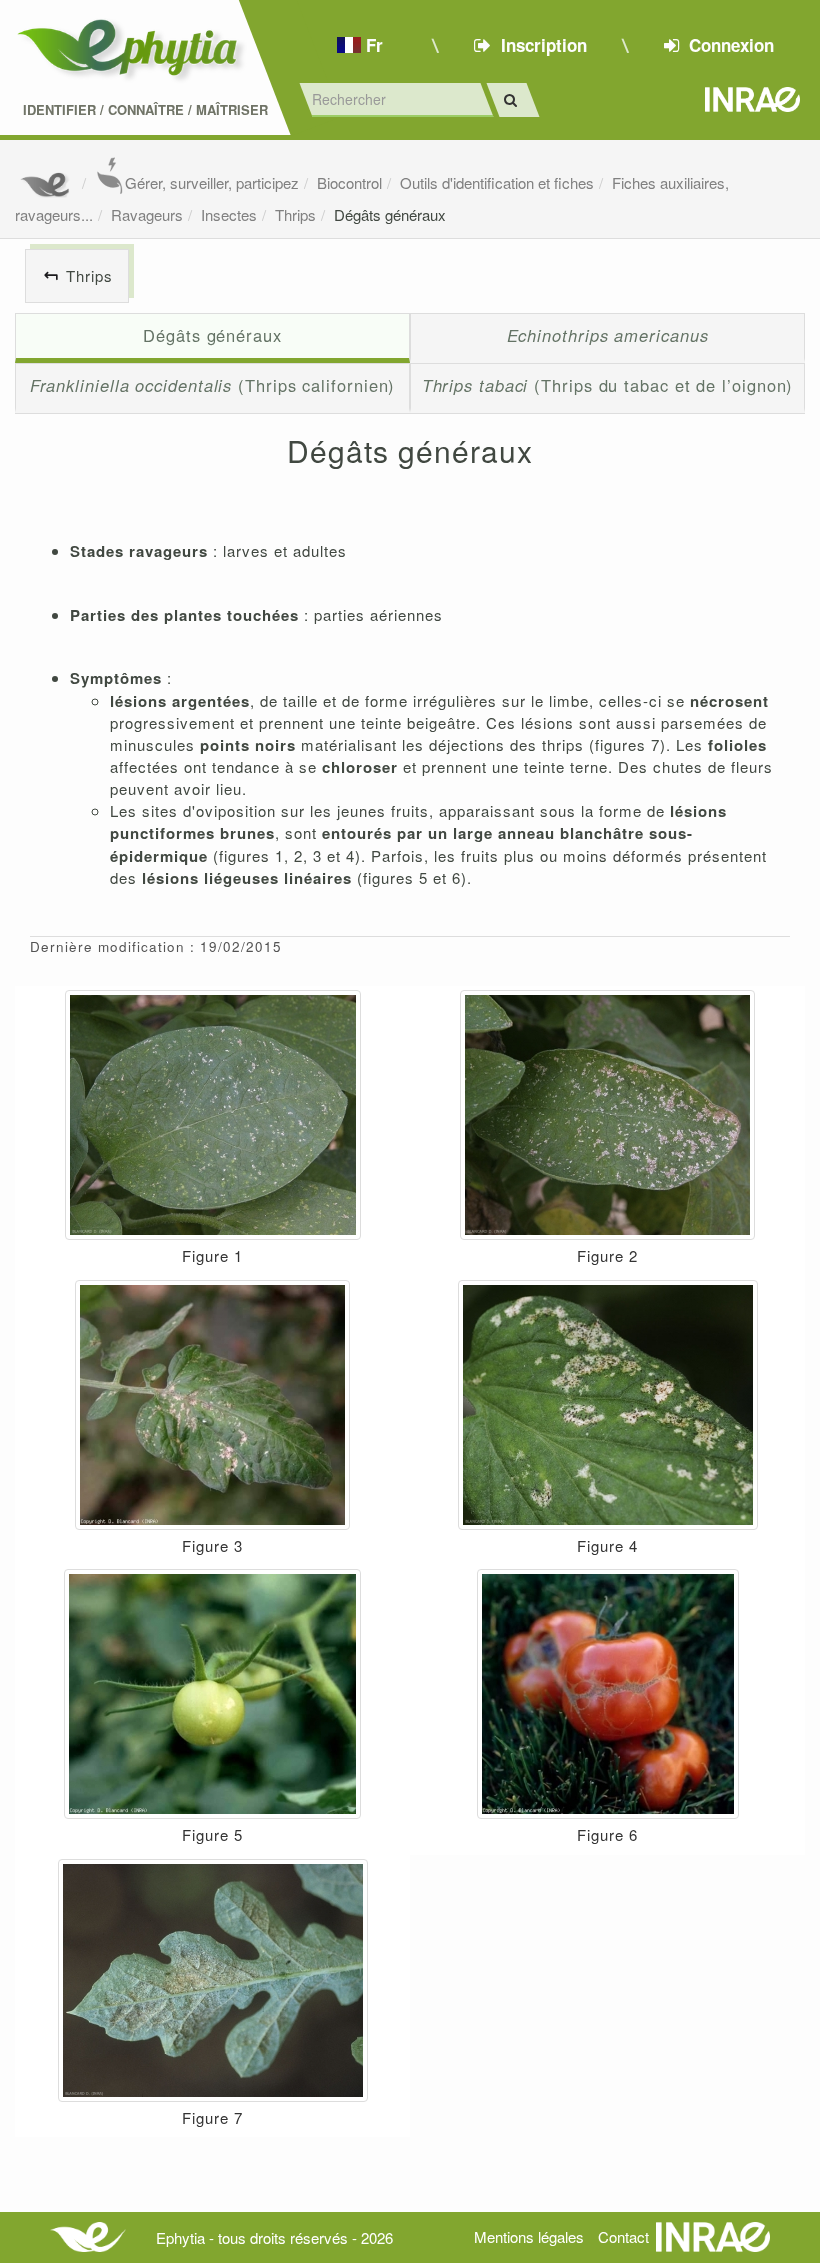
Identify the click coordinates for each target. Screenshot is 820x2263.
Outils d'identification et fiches (497, 182)
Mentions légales (529, 2236)
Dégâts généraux (390, 214)
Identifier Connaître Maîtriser (145, 110)
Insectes (229, 214)
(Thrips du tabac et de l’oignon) (608, 385)
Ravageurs (147, 214)
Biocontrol (349, 182)
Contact (623, 2236)
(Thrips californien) (213, 385)
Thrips (295, 214)
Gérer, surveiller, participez (212, 182)
